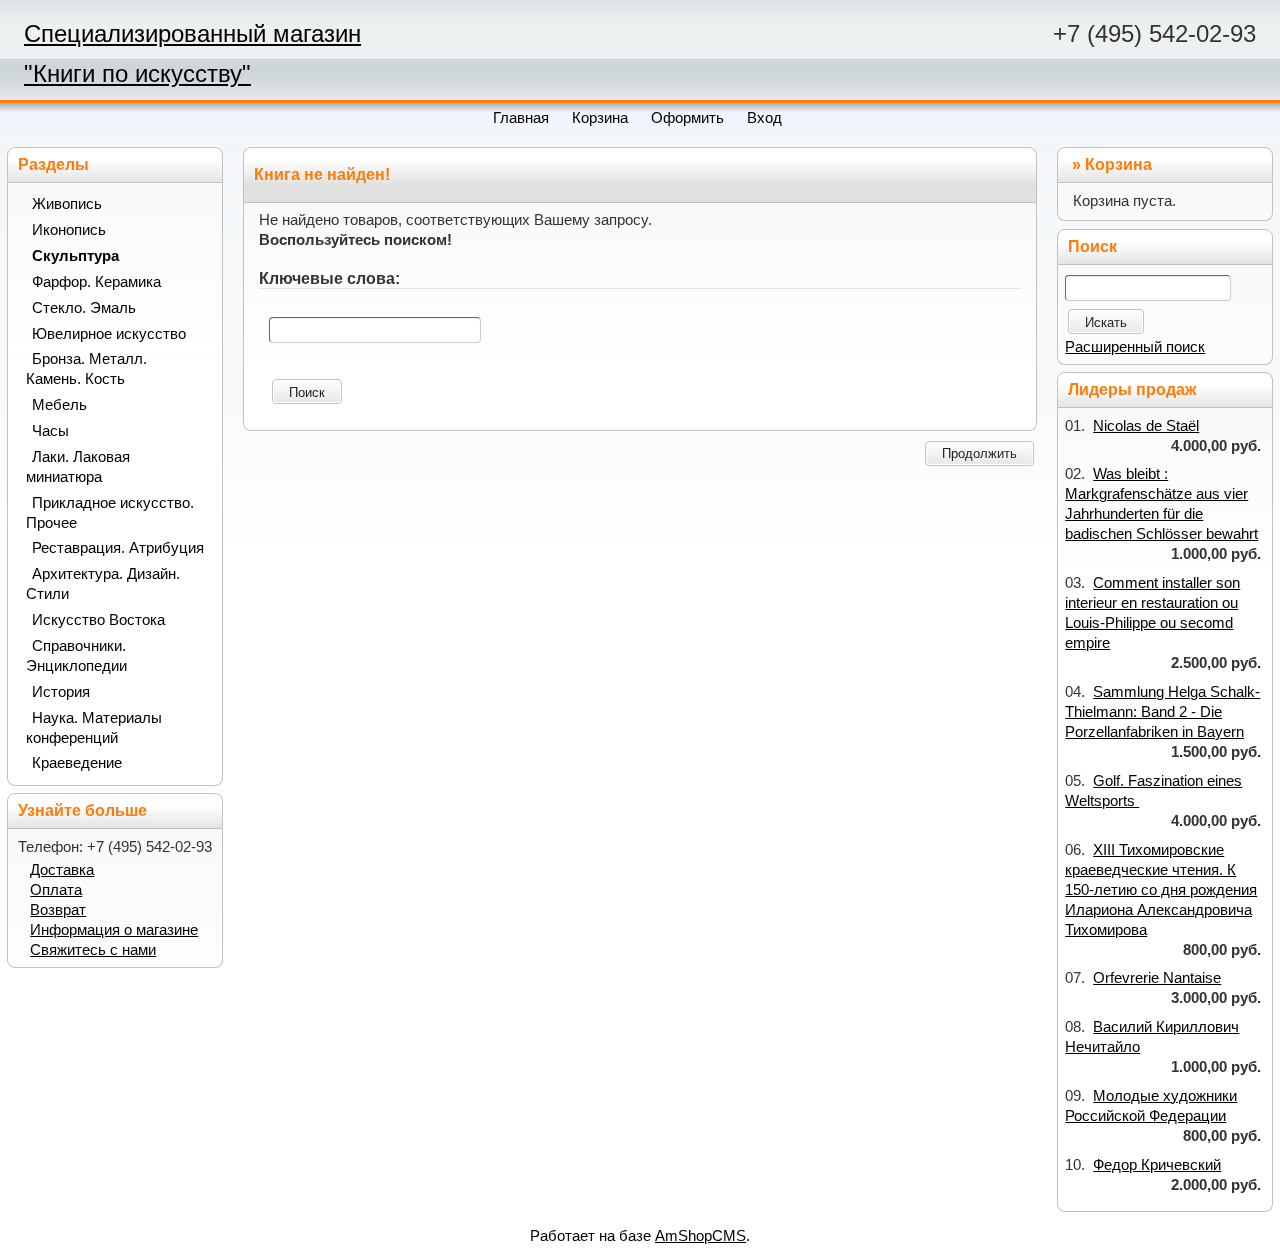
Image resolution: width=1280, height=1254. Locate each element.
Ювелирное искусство (109, 334)
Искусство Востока (98, 620)
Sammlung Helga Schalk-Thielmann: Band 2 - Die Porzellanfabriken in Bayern (1162, 712)
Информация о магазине (114, 930)
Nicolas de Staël (1146, 426)
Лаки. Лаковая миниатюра (78, 467)
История (61, 692)
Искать (1106, 322)
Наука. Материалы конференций (94, 728)
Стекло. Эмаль (84, 308)
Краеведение (77, 763)
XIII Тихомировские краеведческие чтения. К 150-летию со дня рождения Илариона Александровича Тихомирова (1161, 890)
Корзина (1118, 164)
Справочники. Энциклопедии (76, 656)
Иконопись (69, 230)
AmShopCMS (700, 1236)
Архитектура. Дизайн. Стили (103, 584)
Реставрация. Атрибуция (118, 548)
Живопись (67, 204)
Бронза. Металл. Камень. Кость (86, 369)
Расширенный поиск (1135, 347)
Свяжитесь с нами (93, 950)
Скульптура (75, 256)
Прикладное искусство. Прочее (110, 513)
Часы (50, 431)
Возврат (58, 910)
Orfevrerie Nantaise (1157, 978)
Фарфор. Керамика (96, 282)
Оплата (56, 890)
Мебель (59, 405)
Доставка (62, 870)
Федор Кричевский (1157, 1165)
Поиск (307, 392)
